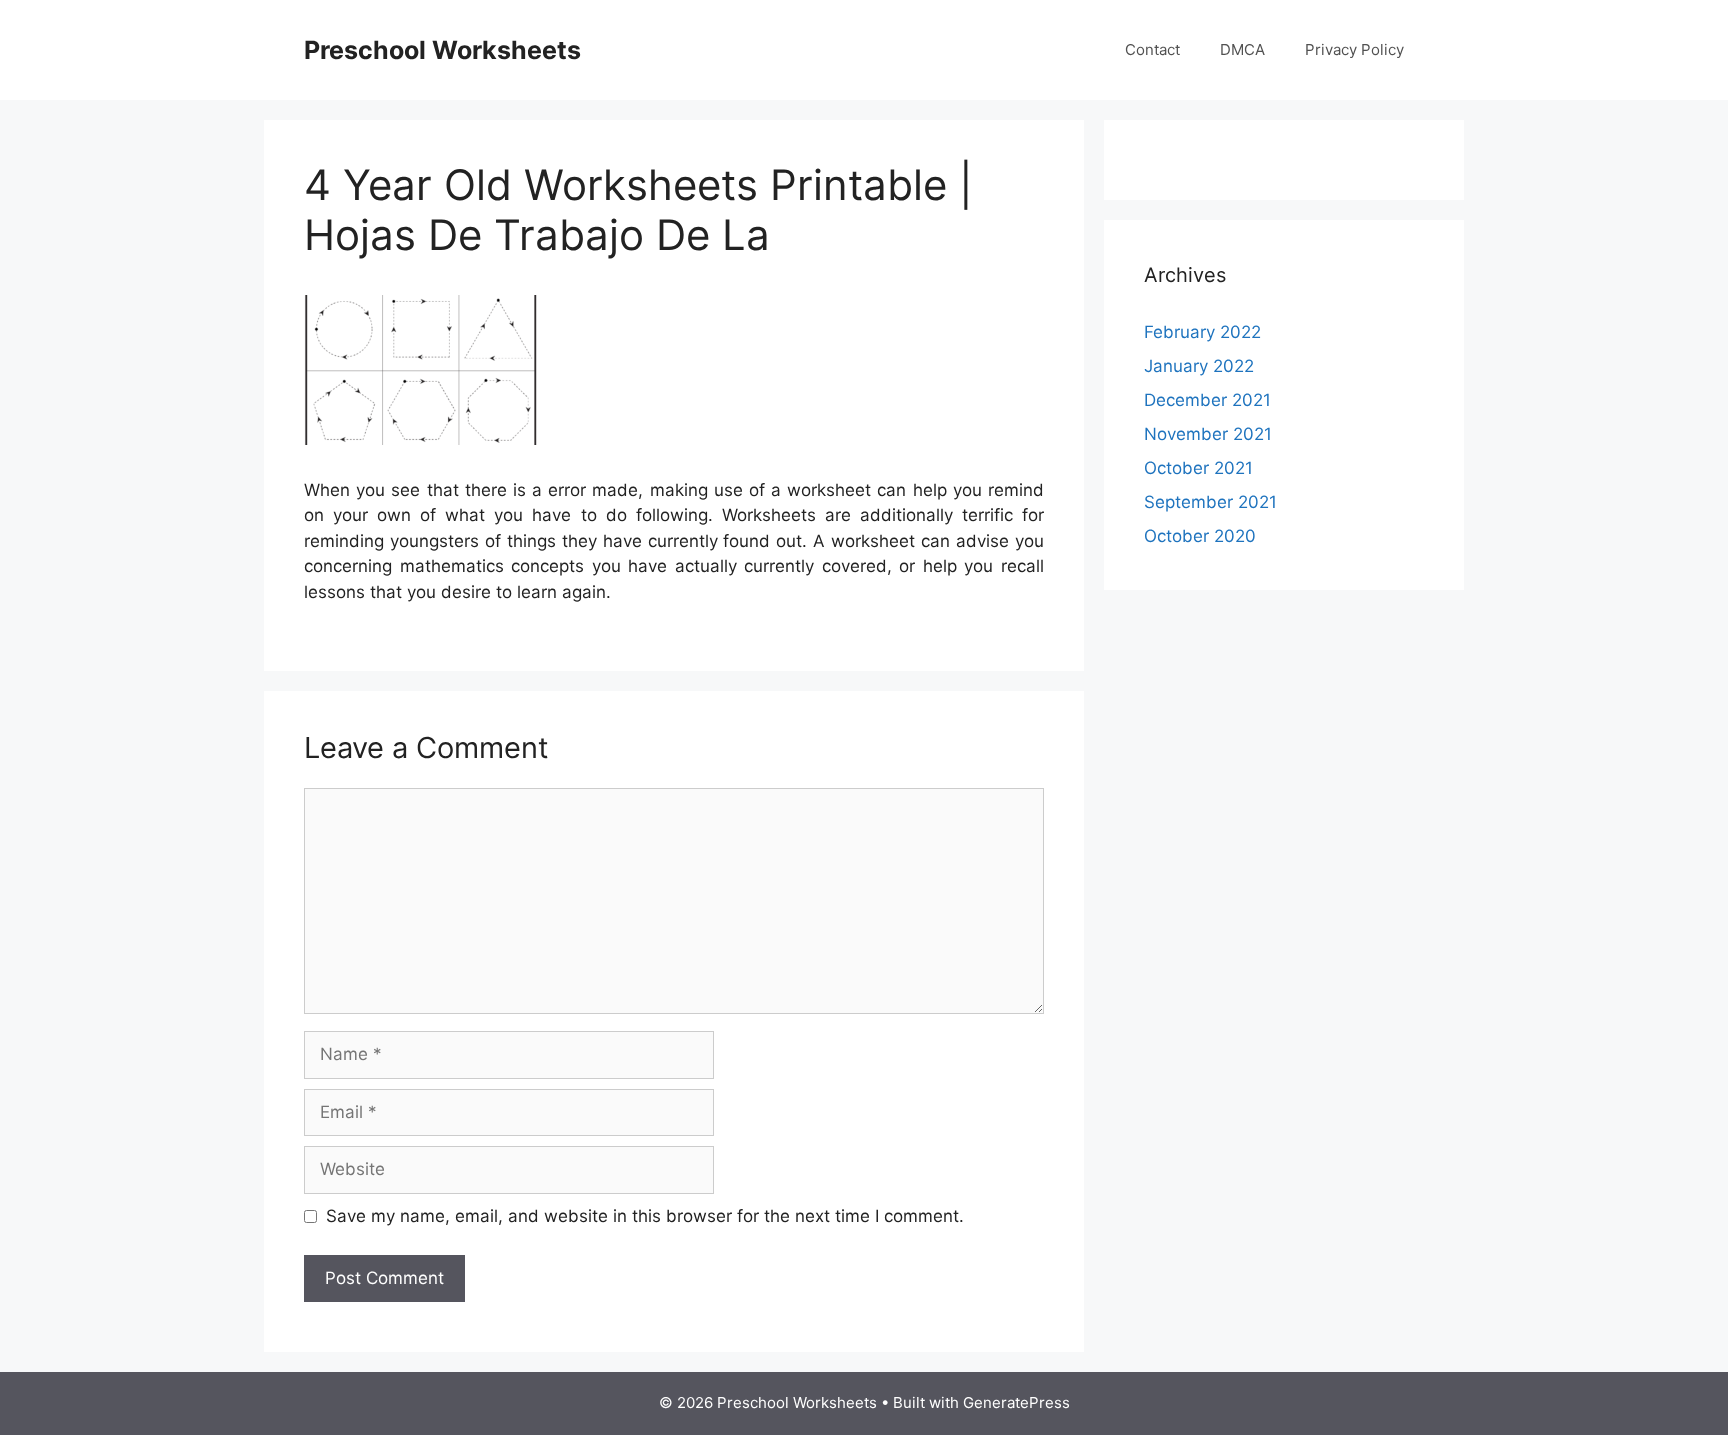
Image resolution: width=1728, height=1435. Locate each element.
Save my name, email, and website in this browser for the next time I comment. (645, 1216)
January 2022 (1199, 366)
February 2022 (1202, 332)
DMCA (1242, 49)
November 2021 (1208, 434)
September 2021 (1210, 502)
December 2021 (1207, 400)
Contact (1152, 49)
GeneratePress (1016, 1402)
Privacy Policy (1354, 49)
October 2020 (1200, 536)
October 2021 (1198, 468)
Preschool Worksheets (442, 50)
